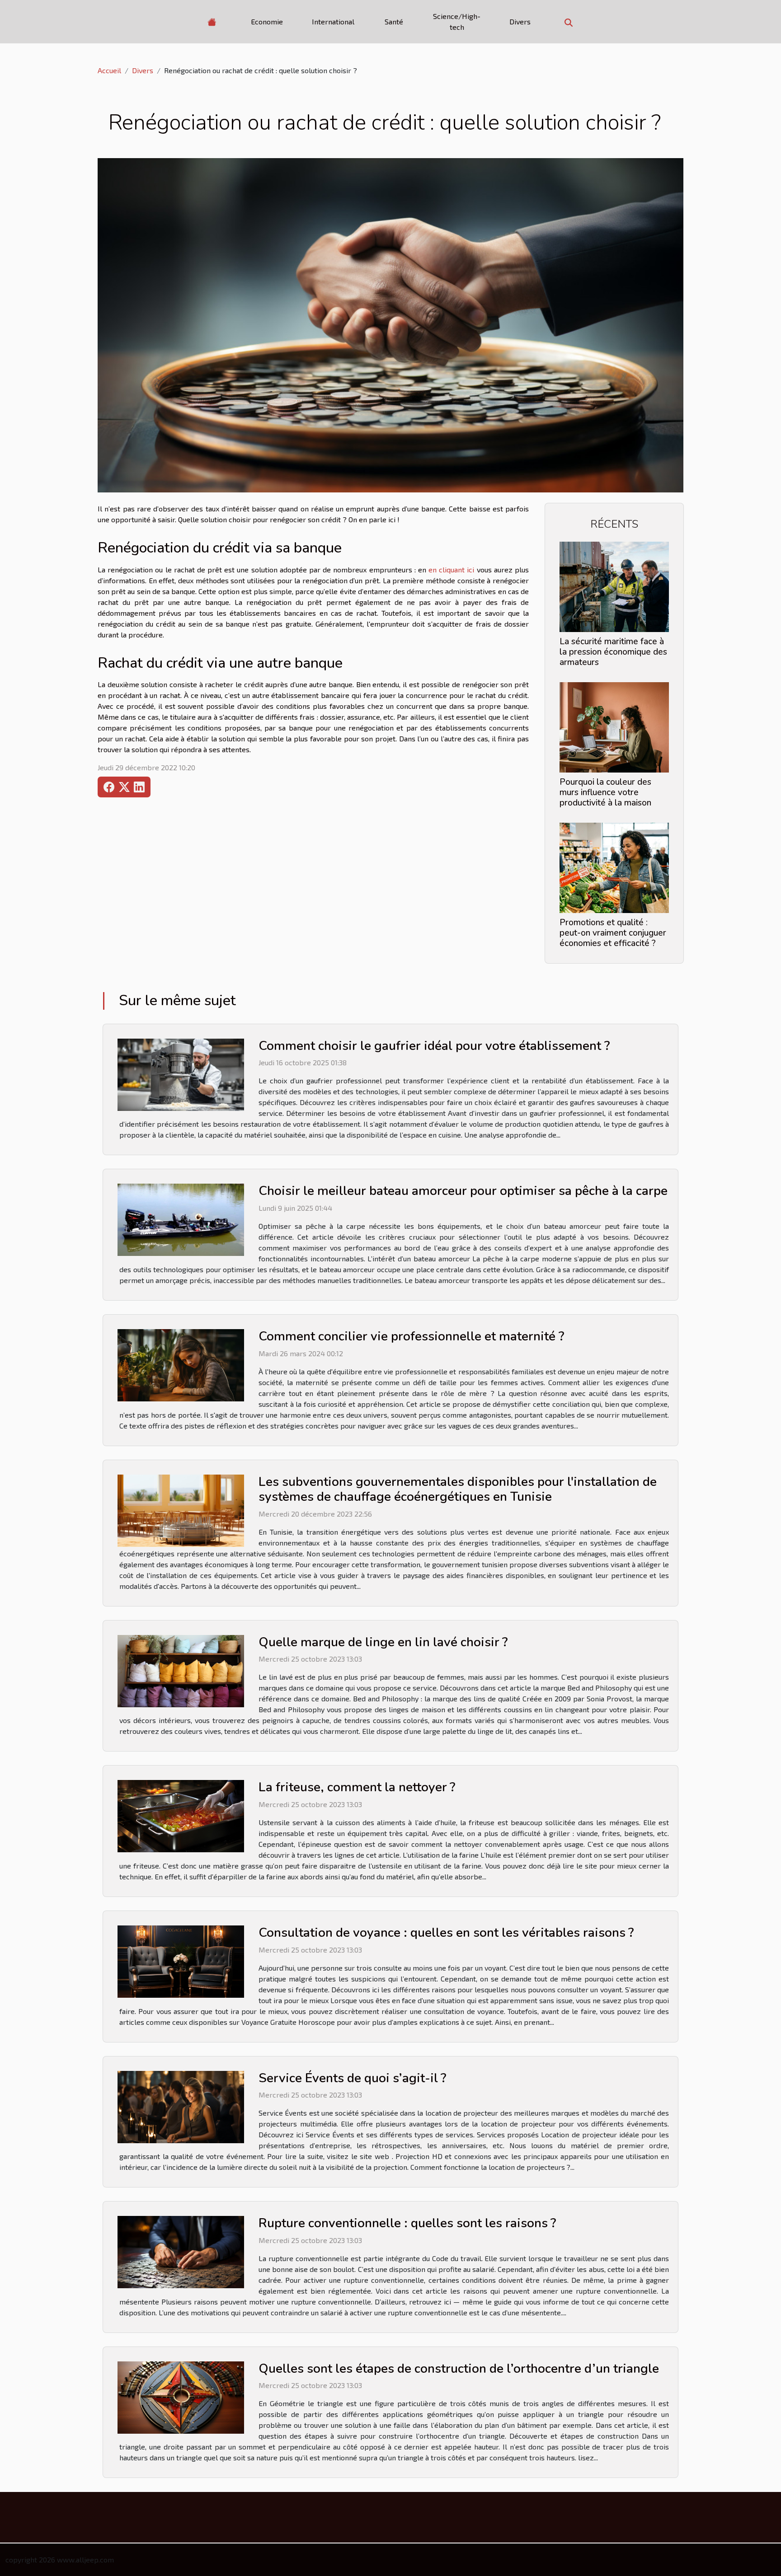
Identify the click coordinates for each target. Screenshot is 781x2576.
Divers (520, 21)
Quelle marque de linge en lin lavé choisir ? (383, 1642)
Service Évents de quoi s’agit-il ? (352, 2078)
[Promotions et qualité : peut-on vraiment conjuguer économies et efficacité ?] (614, 867)
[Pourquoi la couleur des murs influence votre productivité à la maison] (614, 726)
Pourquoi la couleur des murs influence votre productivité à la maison (605, 792)
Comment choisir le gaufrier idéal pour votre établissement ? (434, 1046)
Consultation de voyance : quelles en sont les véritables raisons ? (446, 1933)
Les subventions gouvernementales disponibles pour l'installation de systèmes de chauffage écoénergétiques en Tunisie (458, 1489)
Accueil (109, 70)
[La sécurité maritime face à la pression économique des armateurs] (614, 586)
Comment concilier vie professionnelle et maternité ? (411, 1336)
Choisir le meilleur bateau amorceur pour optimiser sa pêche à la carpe (463, 1191)
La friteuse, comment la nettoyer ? (357, 1787)
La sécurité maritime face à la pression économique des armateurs (613, 652)
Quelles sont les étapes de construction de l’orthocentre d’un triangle (459, 2369)
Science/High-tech (457, 21)
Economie (267, 21)
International (333, 21)
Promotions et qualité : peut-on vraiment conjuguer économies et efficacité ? (613, 933)
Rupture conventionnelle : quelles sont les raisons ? (407, 2223)
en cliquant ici (451, 569)
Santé (394, 21)
